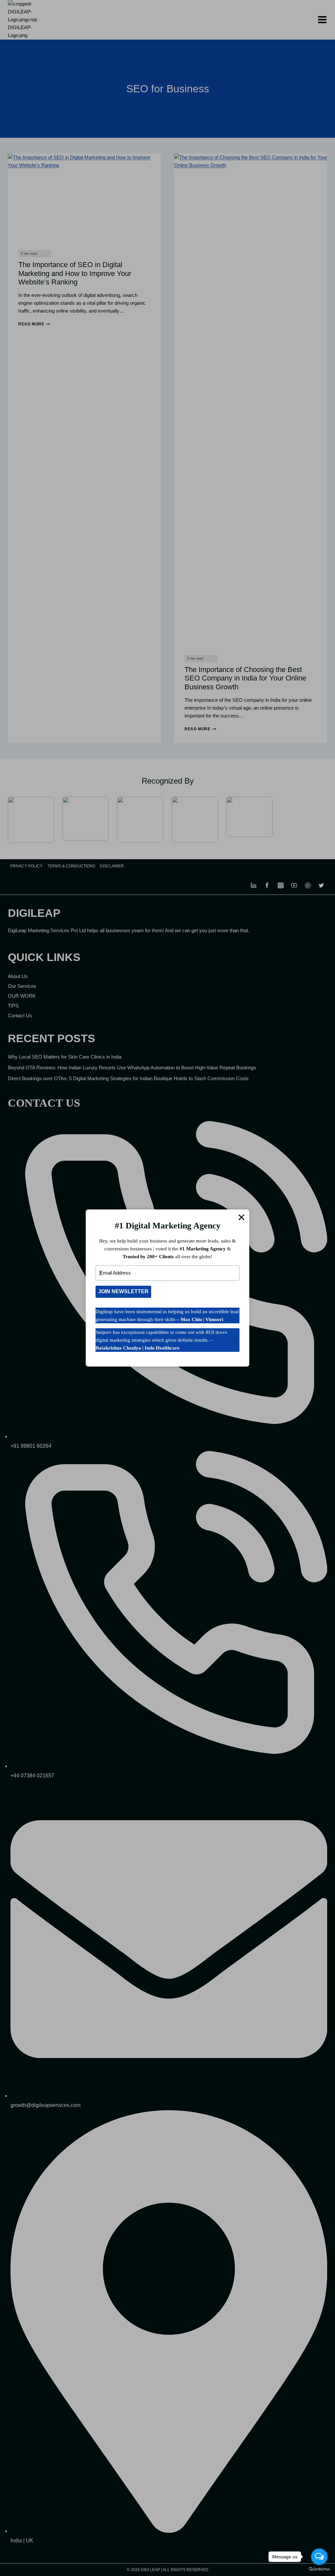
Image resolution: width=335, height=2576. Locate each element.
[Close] (241, 1217)
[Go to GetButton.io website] (319, 2569)
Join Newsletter (123, 1291)
